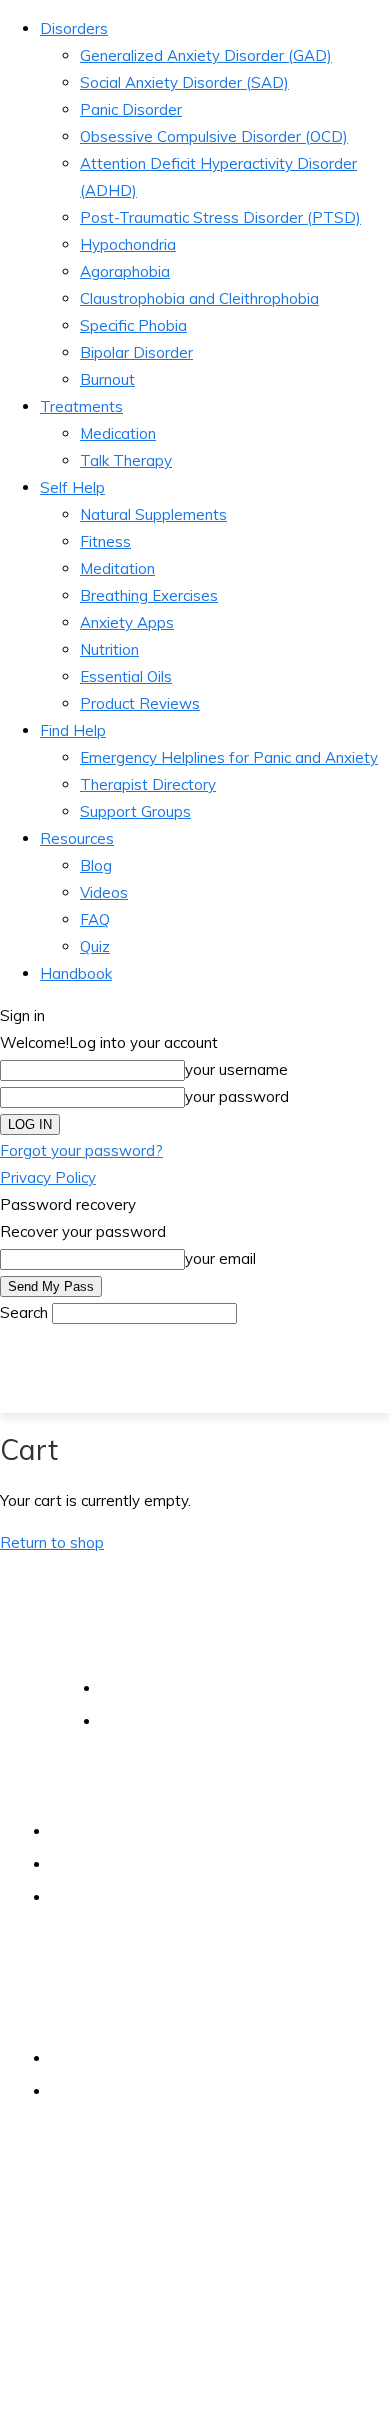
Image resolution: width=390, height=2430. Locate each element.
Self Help (72, 487)
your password (237, 1096)
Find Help (73, 730)
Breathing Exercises (149, 595)
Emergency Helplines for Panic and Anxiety (229, 757)
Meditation (117, 568)
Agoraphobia (125, 271)
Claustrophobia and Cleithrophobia (199, 298)
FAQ (95, 919)
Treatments (81, 406)
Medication (118, 433)
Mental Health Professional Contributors (181, 1864)
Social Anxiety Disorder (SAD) (184, 82)
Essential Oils (126, 676)
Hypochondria (128, 244)
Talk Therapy (126, 460)
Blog (96, 865)
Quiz (95, 946)
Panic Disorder (131, 109)
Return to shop (52, 1542)
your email (220, 1258)
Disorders (74, 28)
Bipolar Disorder (136, 352)
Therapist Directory (148, 784)
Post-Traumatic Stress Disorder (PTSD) (220, 217)
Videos (104, 892)
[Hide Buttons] (10, 2416)
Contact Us (87, 2058)
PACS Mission (94, 1831)
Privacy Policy (48, 1177)
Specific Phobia (133, 325)
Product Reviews (140, 703)
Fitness (105, 541)
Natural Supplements (153, 514)
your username (236, 1069)
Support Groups (135, 811)
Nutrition (109, 649)
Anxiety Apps (127, 622)
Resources (77, 838)
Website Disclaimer (163, 1688)
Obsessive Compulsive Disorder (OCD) (214, 136)
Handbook (76, 973)
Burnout (107, 379)
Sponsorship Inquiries (120, 2091)
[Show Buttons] (15, 2388)
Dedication (85, 1897)
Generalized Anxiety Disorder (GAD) (206, 55)
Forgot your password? (81, 1150)
